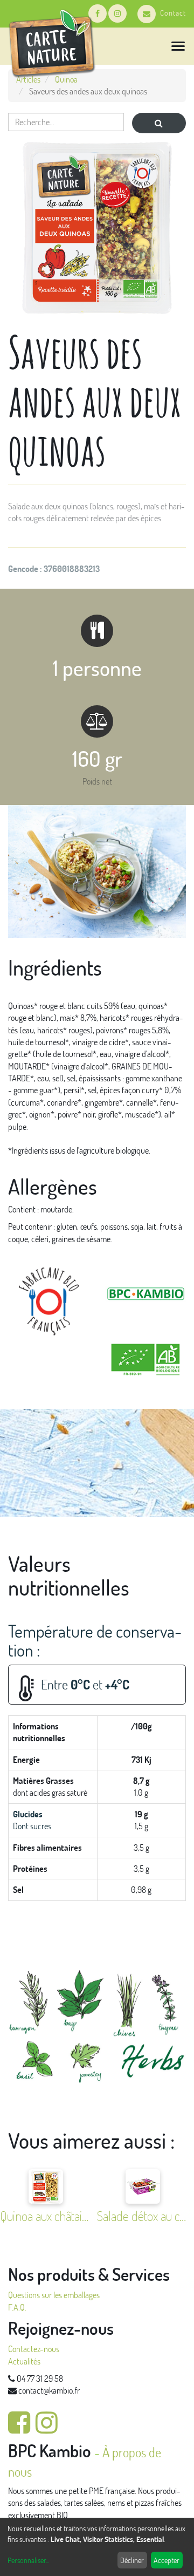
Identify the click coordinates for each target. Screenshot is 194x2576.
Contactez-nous (34, 2349)
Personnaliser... (28, 2560)
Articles (28, 79)
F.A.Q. (17, 2307)
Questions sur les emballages (54, 2295)
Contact (173, 13)
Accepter (167, 2560)
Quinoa (66, 79)
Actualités (24, 2361)
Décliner (132, 2560)
